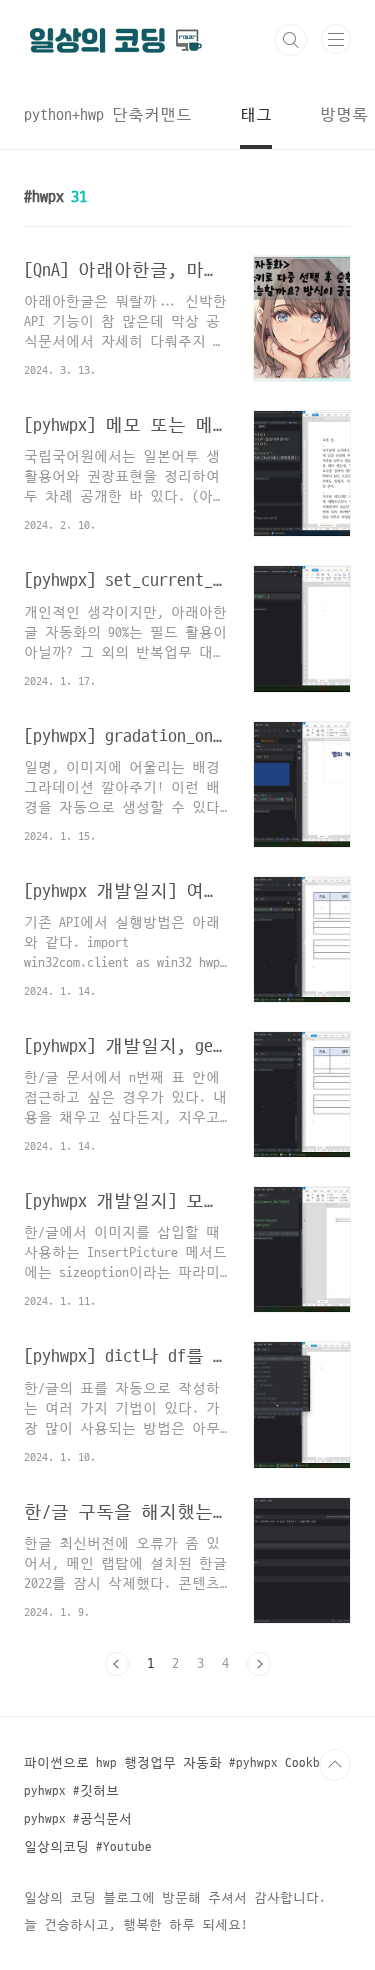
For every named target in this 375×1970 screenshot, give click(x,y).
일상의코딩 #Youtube (88, 1847)
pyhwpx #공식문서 (78, 1819)
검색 (291, 40)
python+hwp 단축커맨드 (108, 115)
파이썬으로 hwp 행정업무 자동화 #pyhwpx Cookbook (182, 1763)
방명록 (344, 115)
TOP (335, 1765)
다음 (259, 1664)
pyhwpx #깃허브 (71, 1791)
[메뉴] (336, 39)
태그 (256, 115)
